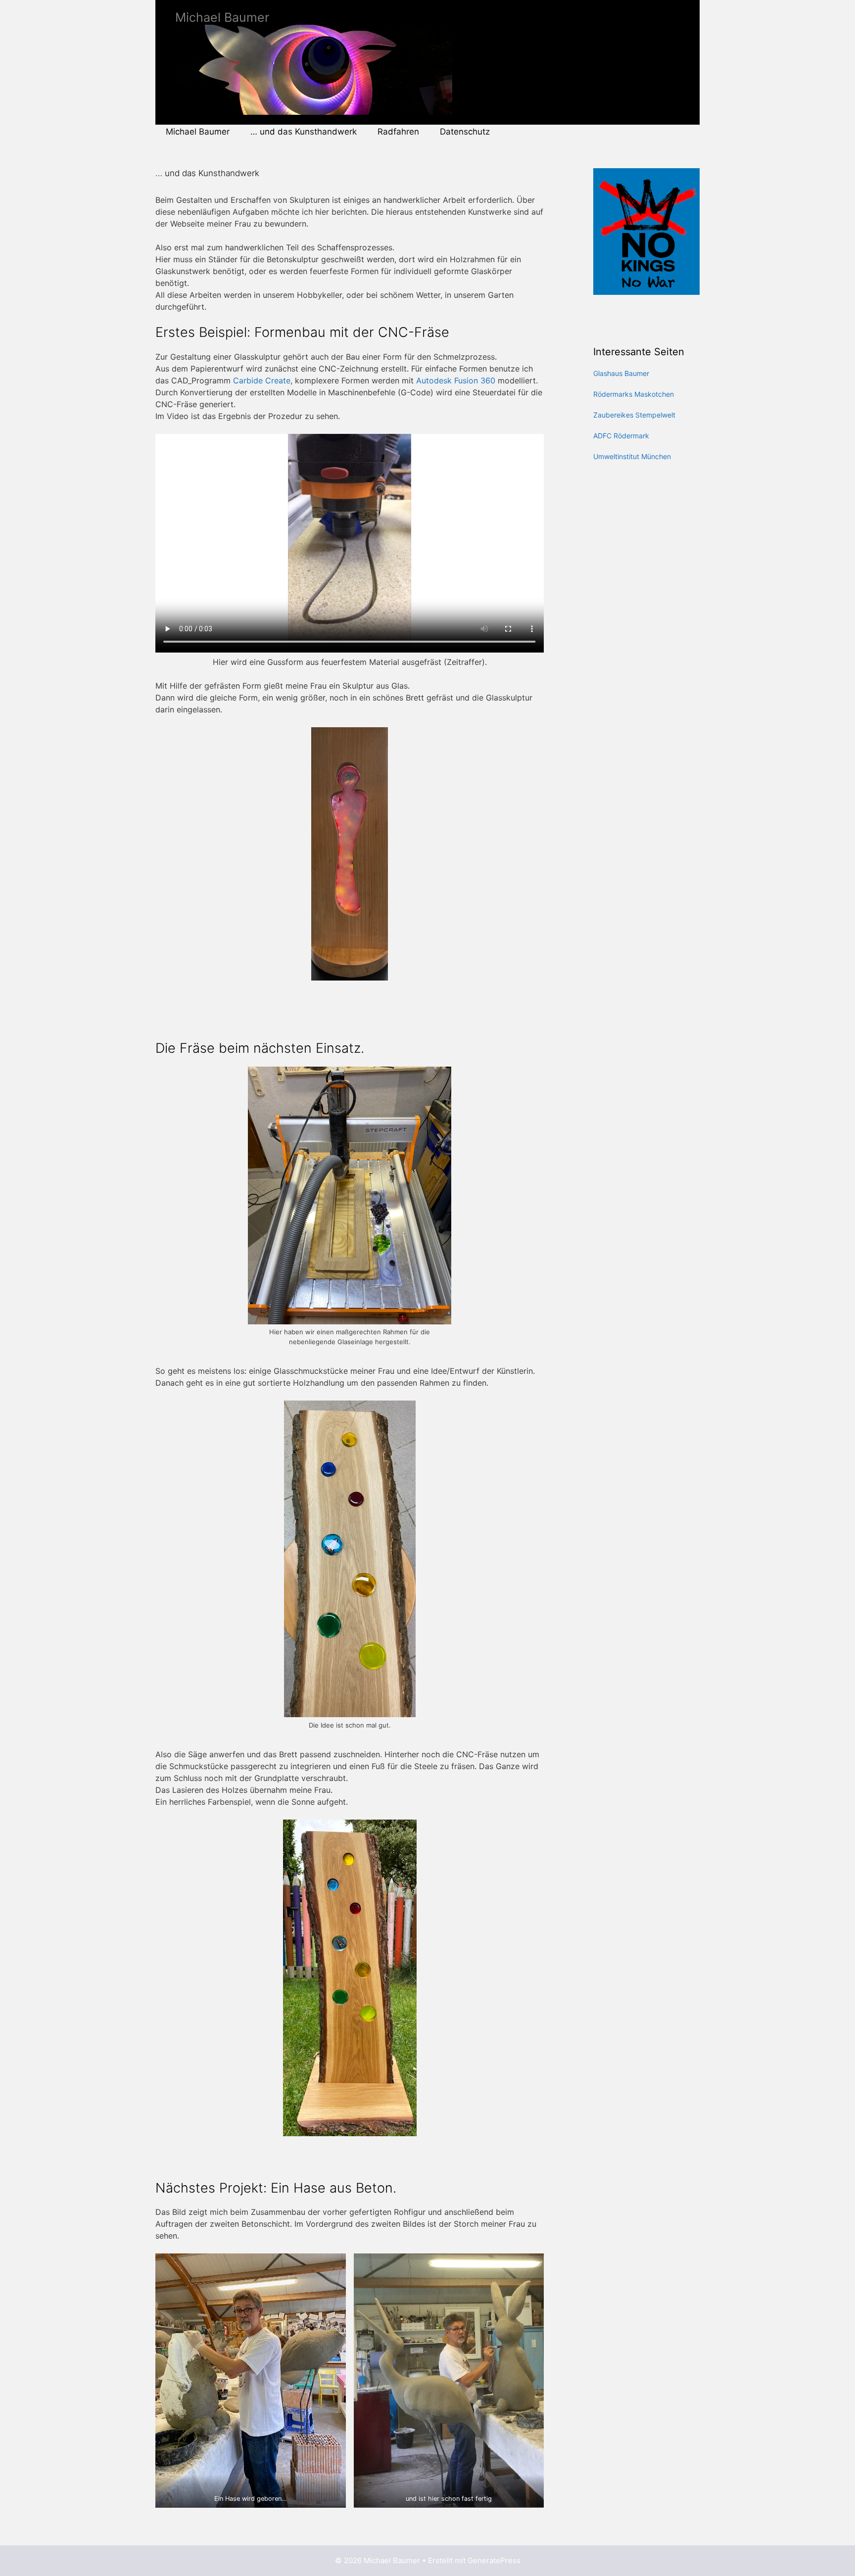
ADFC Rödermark (621, 436)
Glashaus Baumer (621, 373)
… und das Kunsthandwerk (304, 132)
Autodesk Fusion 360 (456, 380)
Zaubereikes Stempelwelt (634, 415)
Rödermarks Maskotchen (634, 394)
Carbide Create (262, 380)
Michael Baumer (222, 17)
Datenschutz (465, 132)
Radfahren (398, 132)
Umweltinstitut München (632, 456)
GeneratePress (494, 2560)
